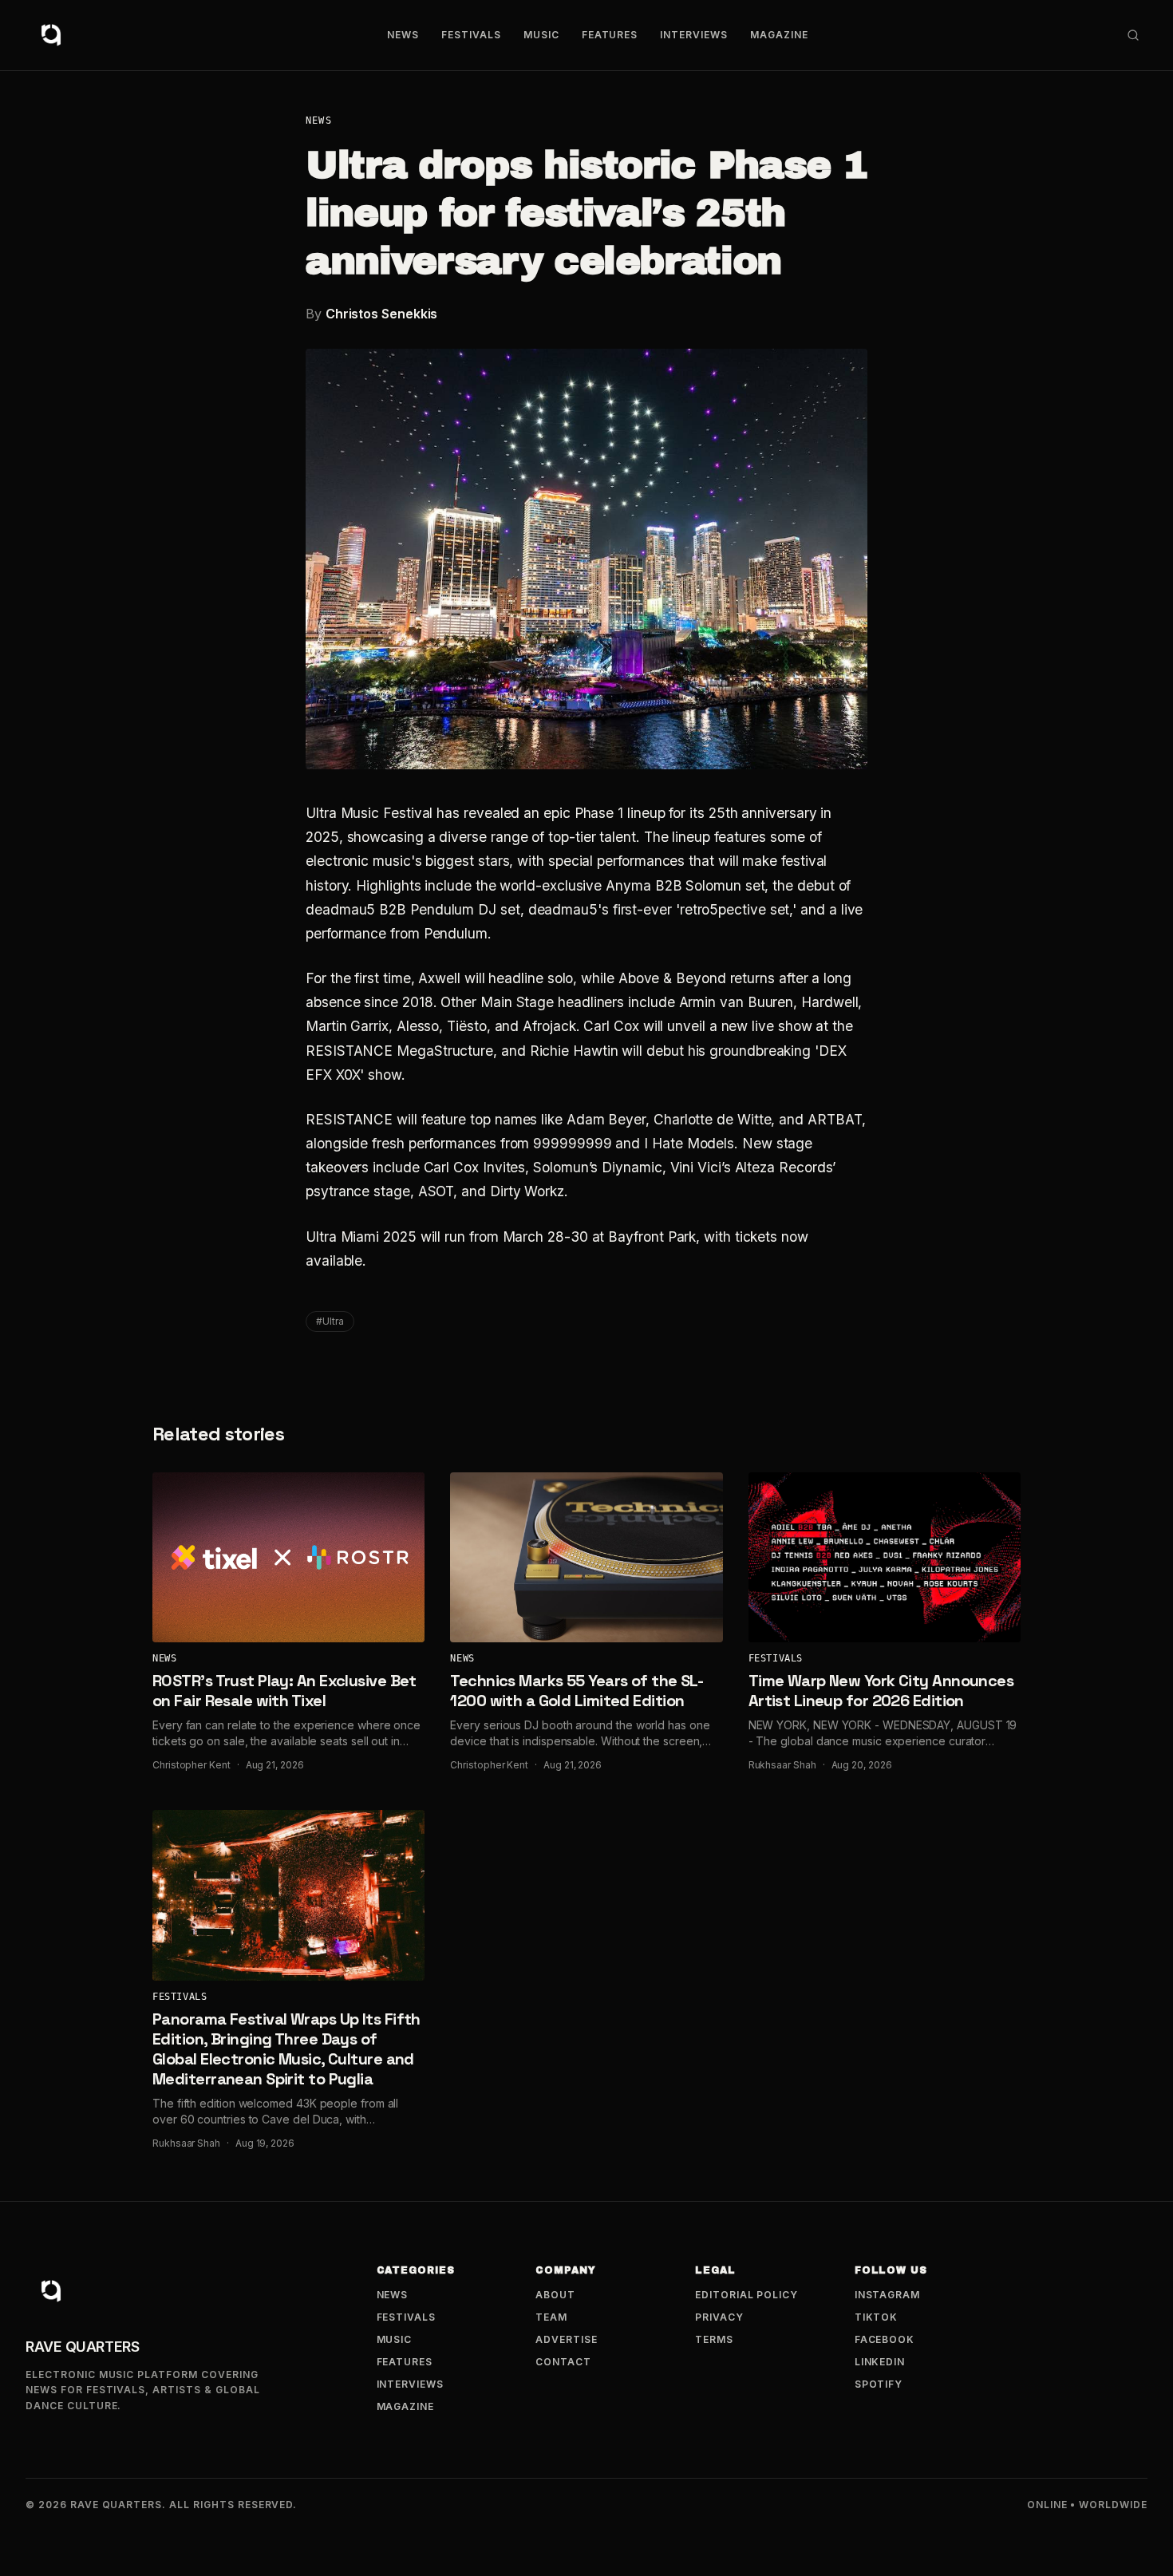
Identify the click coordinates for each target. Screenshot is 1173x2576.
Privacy (719, 2317)
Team (551, 2317)
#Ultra (330, 1321)
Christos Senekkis (382, 314)
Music (541, 35)
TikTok (877, 2317)
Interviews (694, 35)
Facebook (885, 2339)
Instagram (888, 2295)
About (555, 2295)
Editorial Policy (746, 2295)
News (403, 35)
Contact (563, 2362)
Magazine (779, 35)
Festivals (471, 35)
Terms (714, 2339)
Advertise (567, 2339)
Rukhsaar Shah (782, 1765)
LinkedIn (880, 2362)
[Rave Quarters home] (51, 35)
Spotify (879, 2384)
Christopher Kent (192, 1765)
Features (610, 35)
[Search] (1133, 35)
